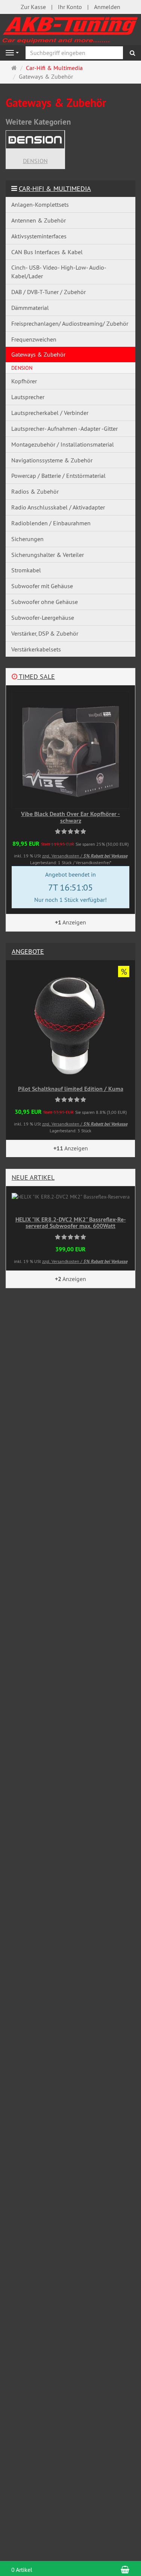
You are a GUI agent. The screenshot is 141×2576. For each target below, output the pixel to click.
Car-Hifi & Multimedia (55, 188)
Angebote (28, 951)
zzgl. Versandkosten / (85, 856)
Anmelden (107, 7)
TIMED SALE (36, 676)
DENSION (35, 161)
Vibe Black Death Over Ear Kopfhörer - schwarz (70, 817)
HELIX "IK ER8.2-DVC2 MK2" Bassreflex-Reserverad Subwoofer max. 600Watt (71, 1223)
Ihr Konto (70, 7)
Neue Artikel (33, 1177)
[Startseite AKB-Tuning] (70, 29)
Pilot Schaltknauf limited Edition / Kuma (71, 1089)
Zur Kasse (33, 7)
